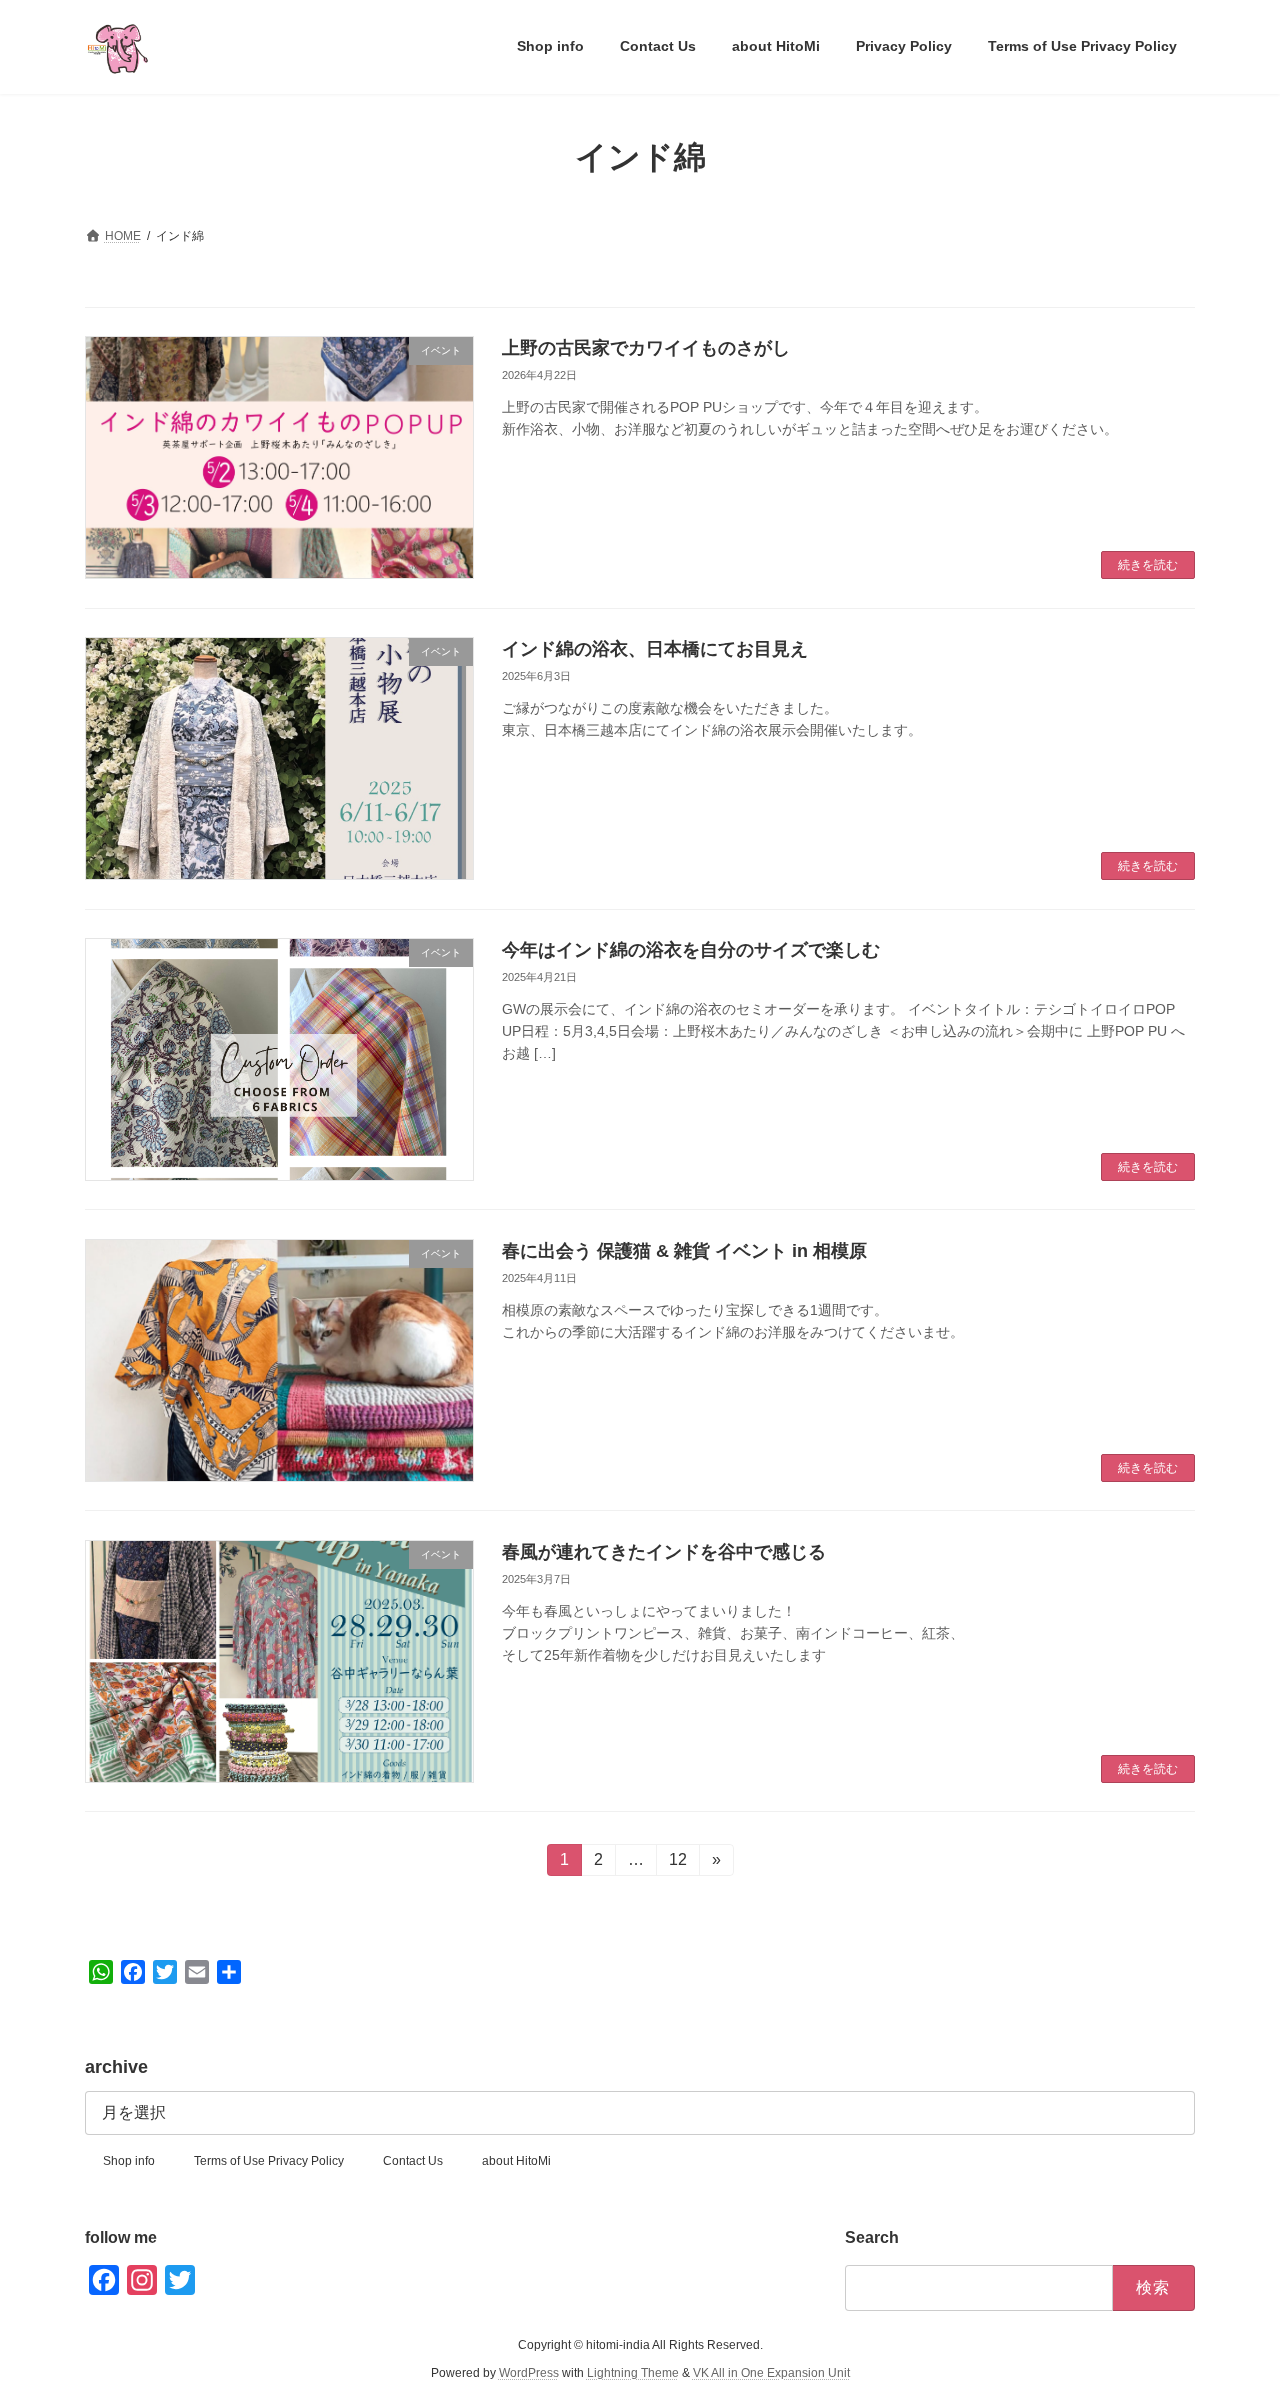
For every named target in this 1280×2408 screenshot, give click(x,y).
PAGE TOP (1230, 2317)
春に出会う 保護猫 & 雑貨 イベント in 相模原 (684, 1251)
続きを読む (1148, 565)
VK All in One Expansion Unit (771, 2374)
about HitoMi (516, 2161)
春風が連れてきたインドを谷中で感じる (664, 1552)
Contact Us (413, 2161)
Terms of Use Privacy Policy (269, 2161)
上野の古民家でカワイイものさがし (646, 348)
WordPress (529, 2374)
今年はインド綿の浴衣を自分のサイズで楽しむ (691, 950)
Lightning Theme (633, 2374)
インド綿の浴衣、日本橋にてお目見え (655, 649)
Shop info (129, 2161)
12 (677, 1863)
